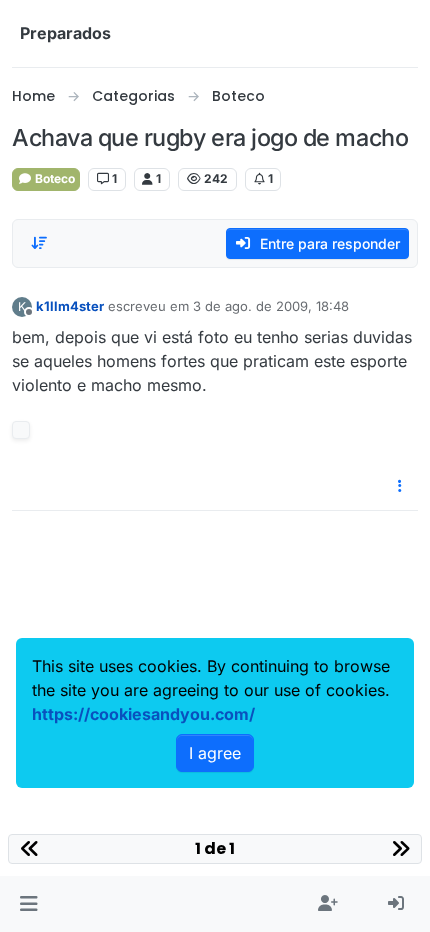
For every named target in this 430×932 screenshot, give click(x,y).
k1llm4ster (70, 306)
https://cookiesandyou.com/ (143, 714)
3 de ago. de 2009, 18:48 (271, 306)
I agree (215, 753)
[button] (28, 904)
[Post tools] (401, 486)
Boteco (53, 178)
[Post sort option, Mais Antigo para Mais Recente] (39, 243)
